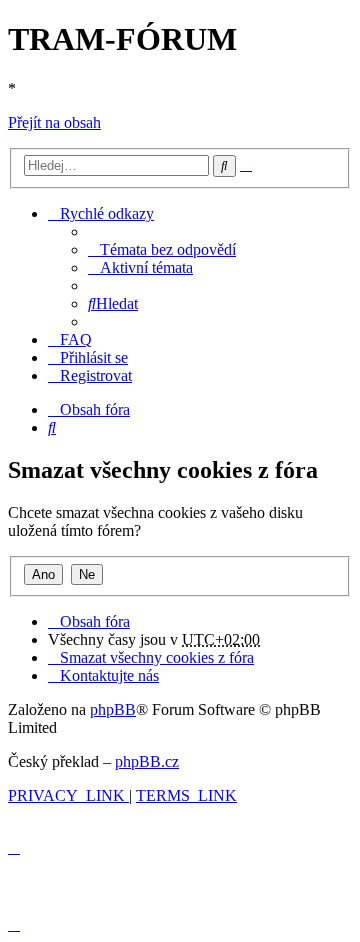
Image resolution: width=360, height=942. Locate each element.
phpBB (113, 709)
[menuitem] (162, 249)
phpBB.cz (147, 761)
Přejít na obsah (54, 122)
